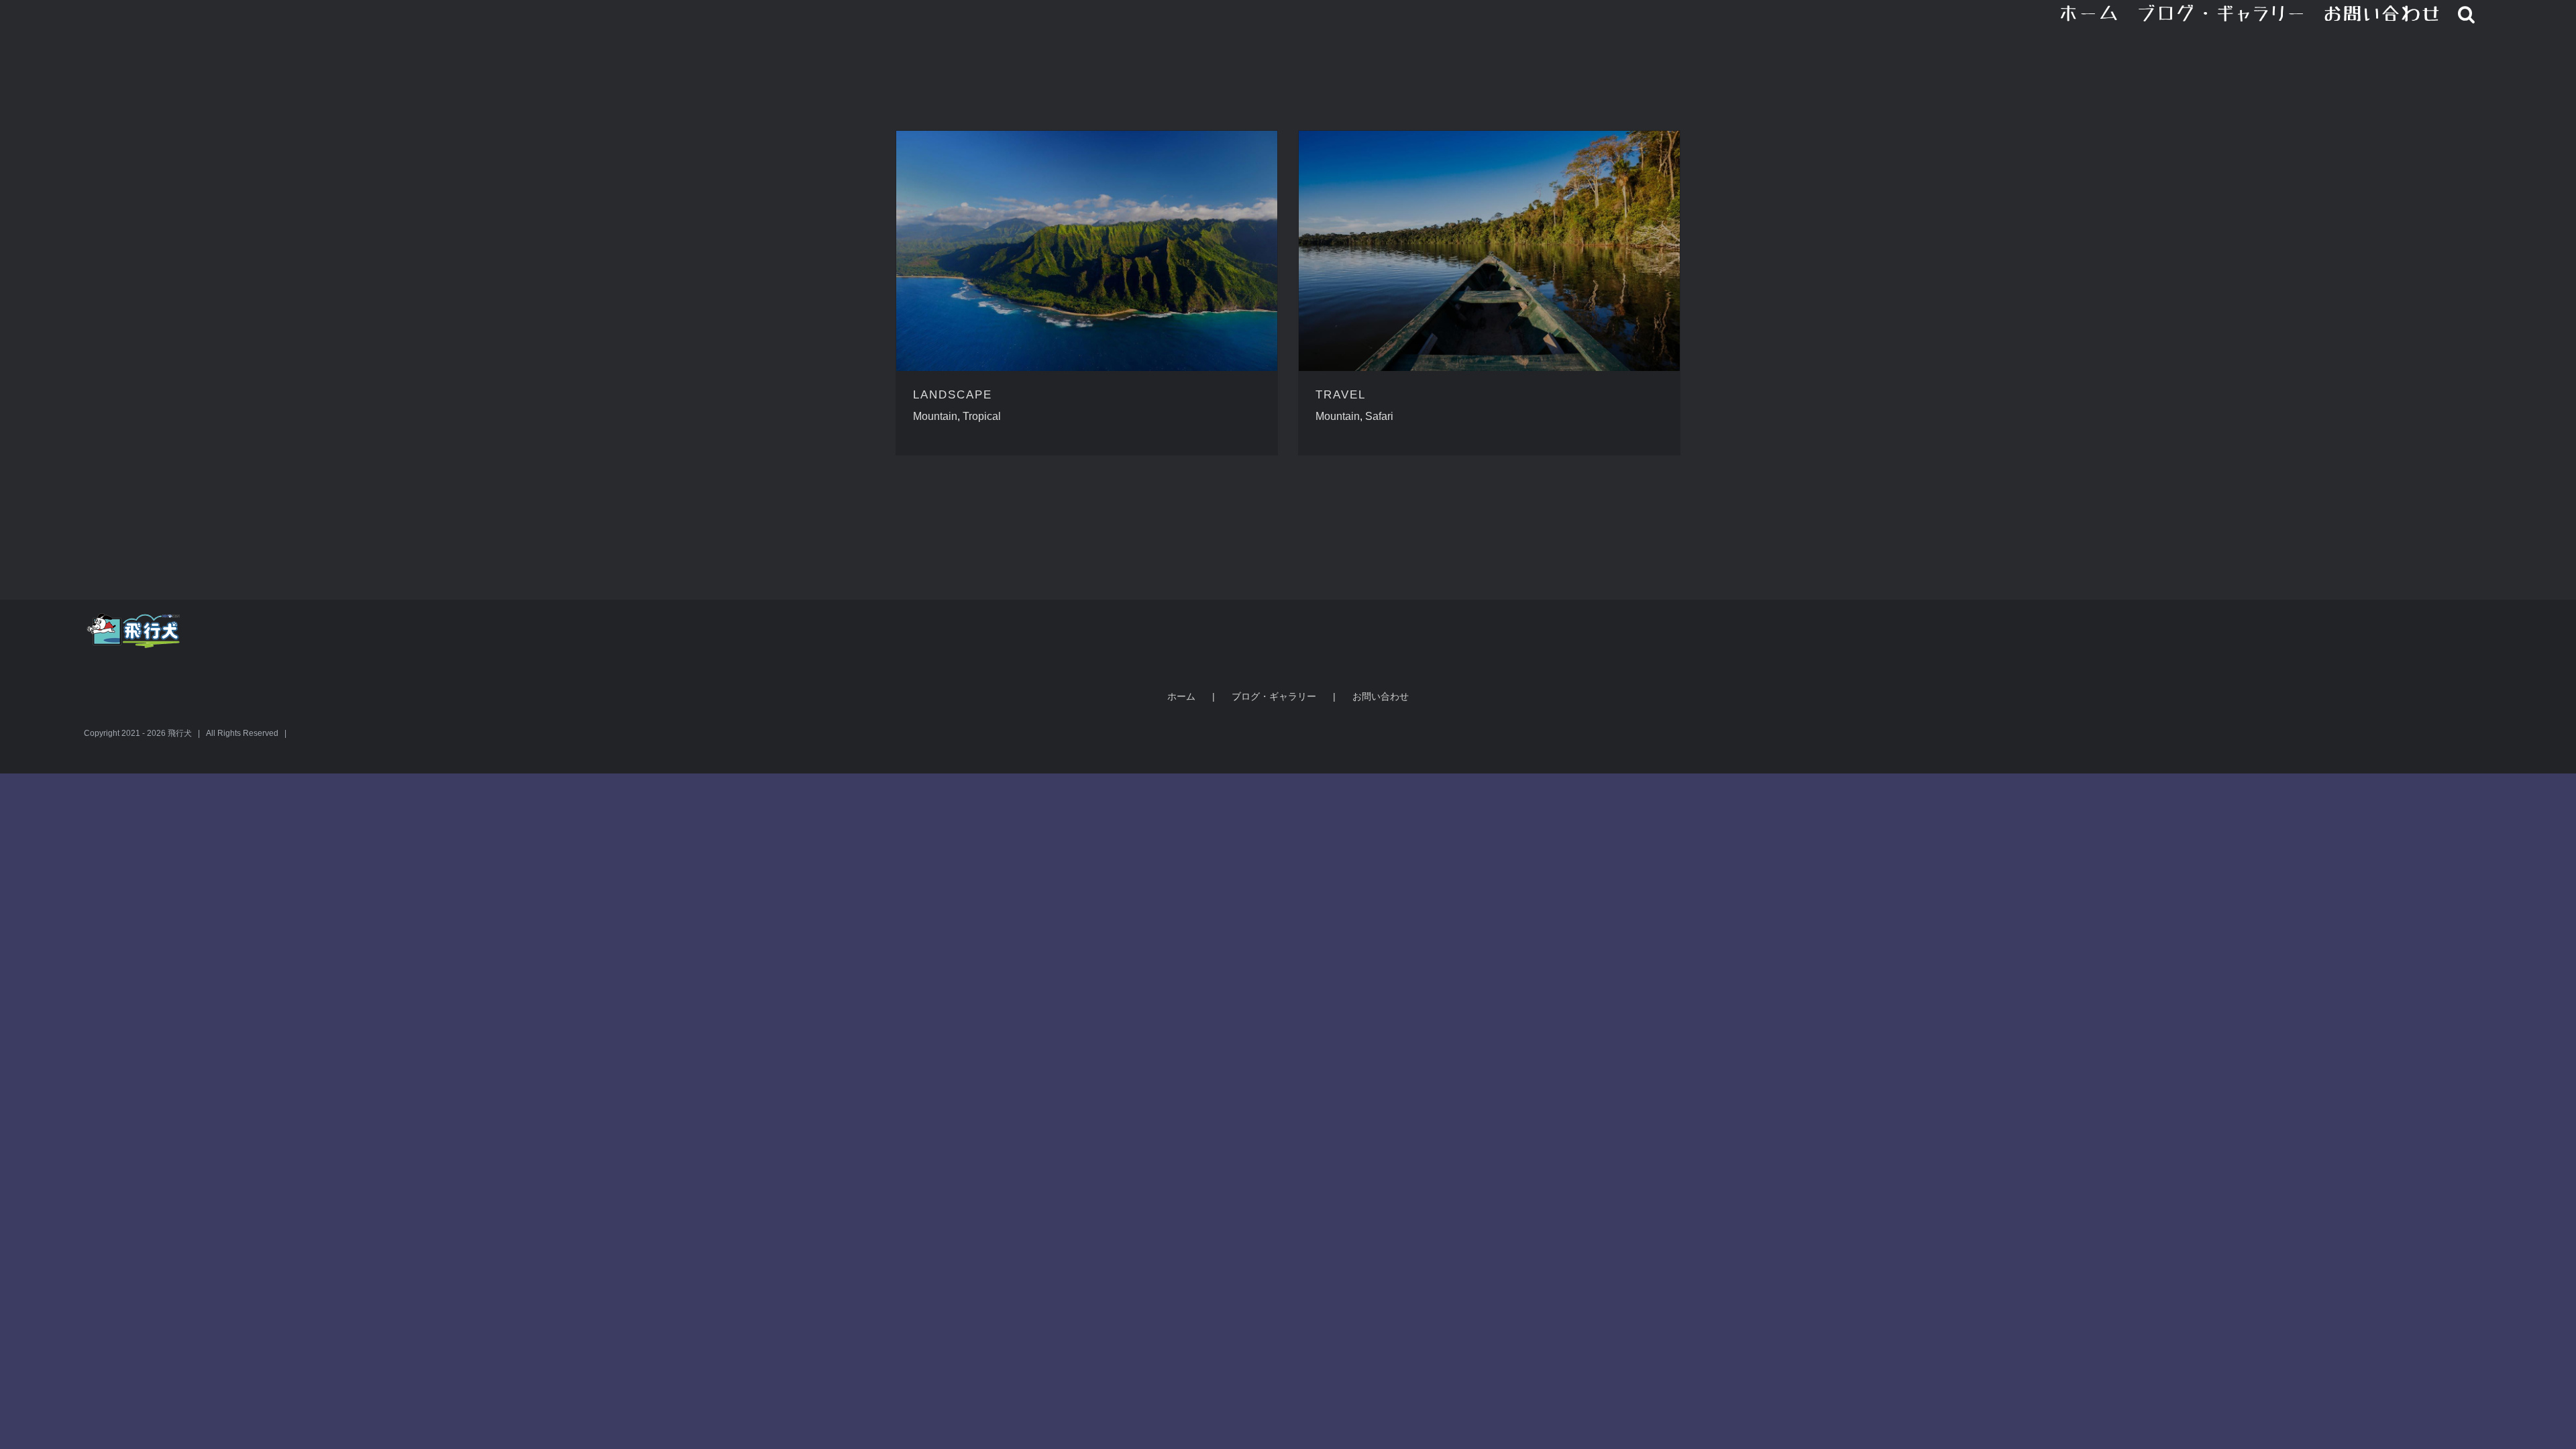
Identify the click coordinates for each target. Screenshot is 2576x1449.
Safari (1379, 416)
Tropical (982, 416)
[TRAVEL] (1489, 251)
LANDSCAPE (953, 395)
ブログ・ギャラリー (1274, 696)
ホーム (1181, 696)
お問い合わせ (1381, 696)
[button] (2467, 13)
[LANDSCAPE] (1087, 251)
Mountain (935, 416)
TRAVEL (1341, 395)
